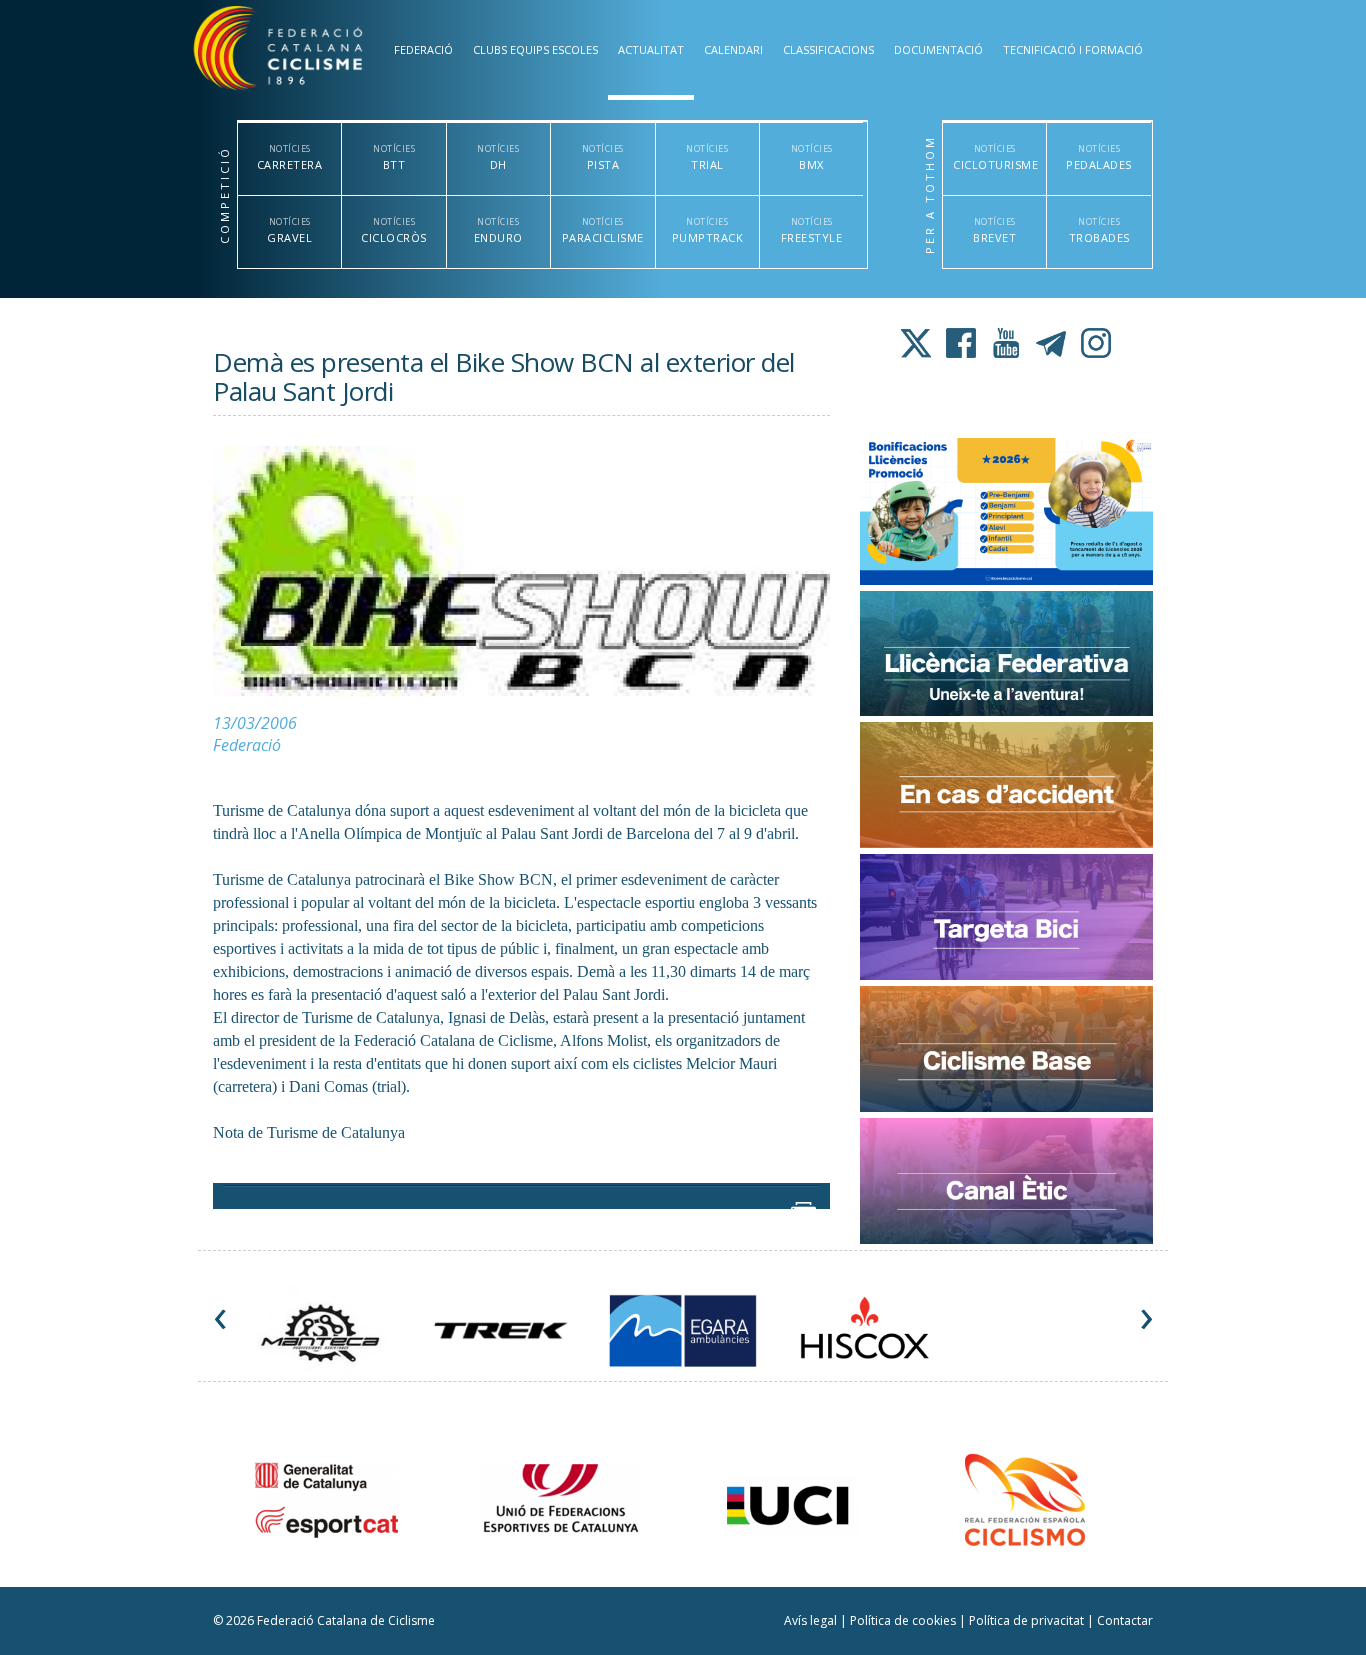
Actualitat (651, 49)
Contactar (1125, 1620)
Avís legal (812, 1620)
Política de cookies (904, 1620)
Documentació (938, 49)
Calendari (733, 49)
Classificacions (828, 49)
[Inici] (301, 52)
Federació (423, 49)
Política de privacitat (1028, 1620)
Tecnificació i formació (1073, 49)
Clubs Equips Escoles (535, 49)
